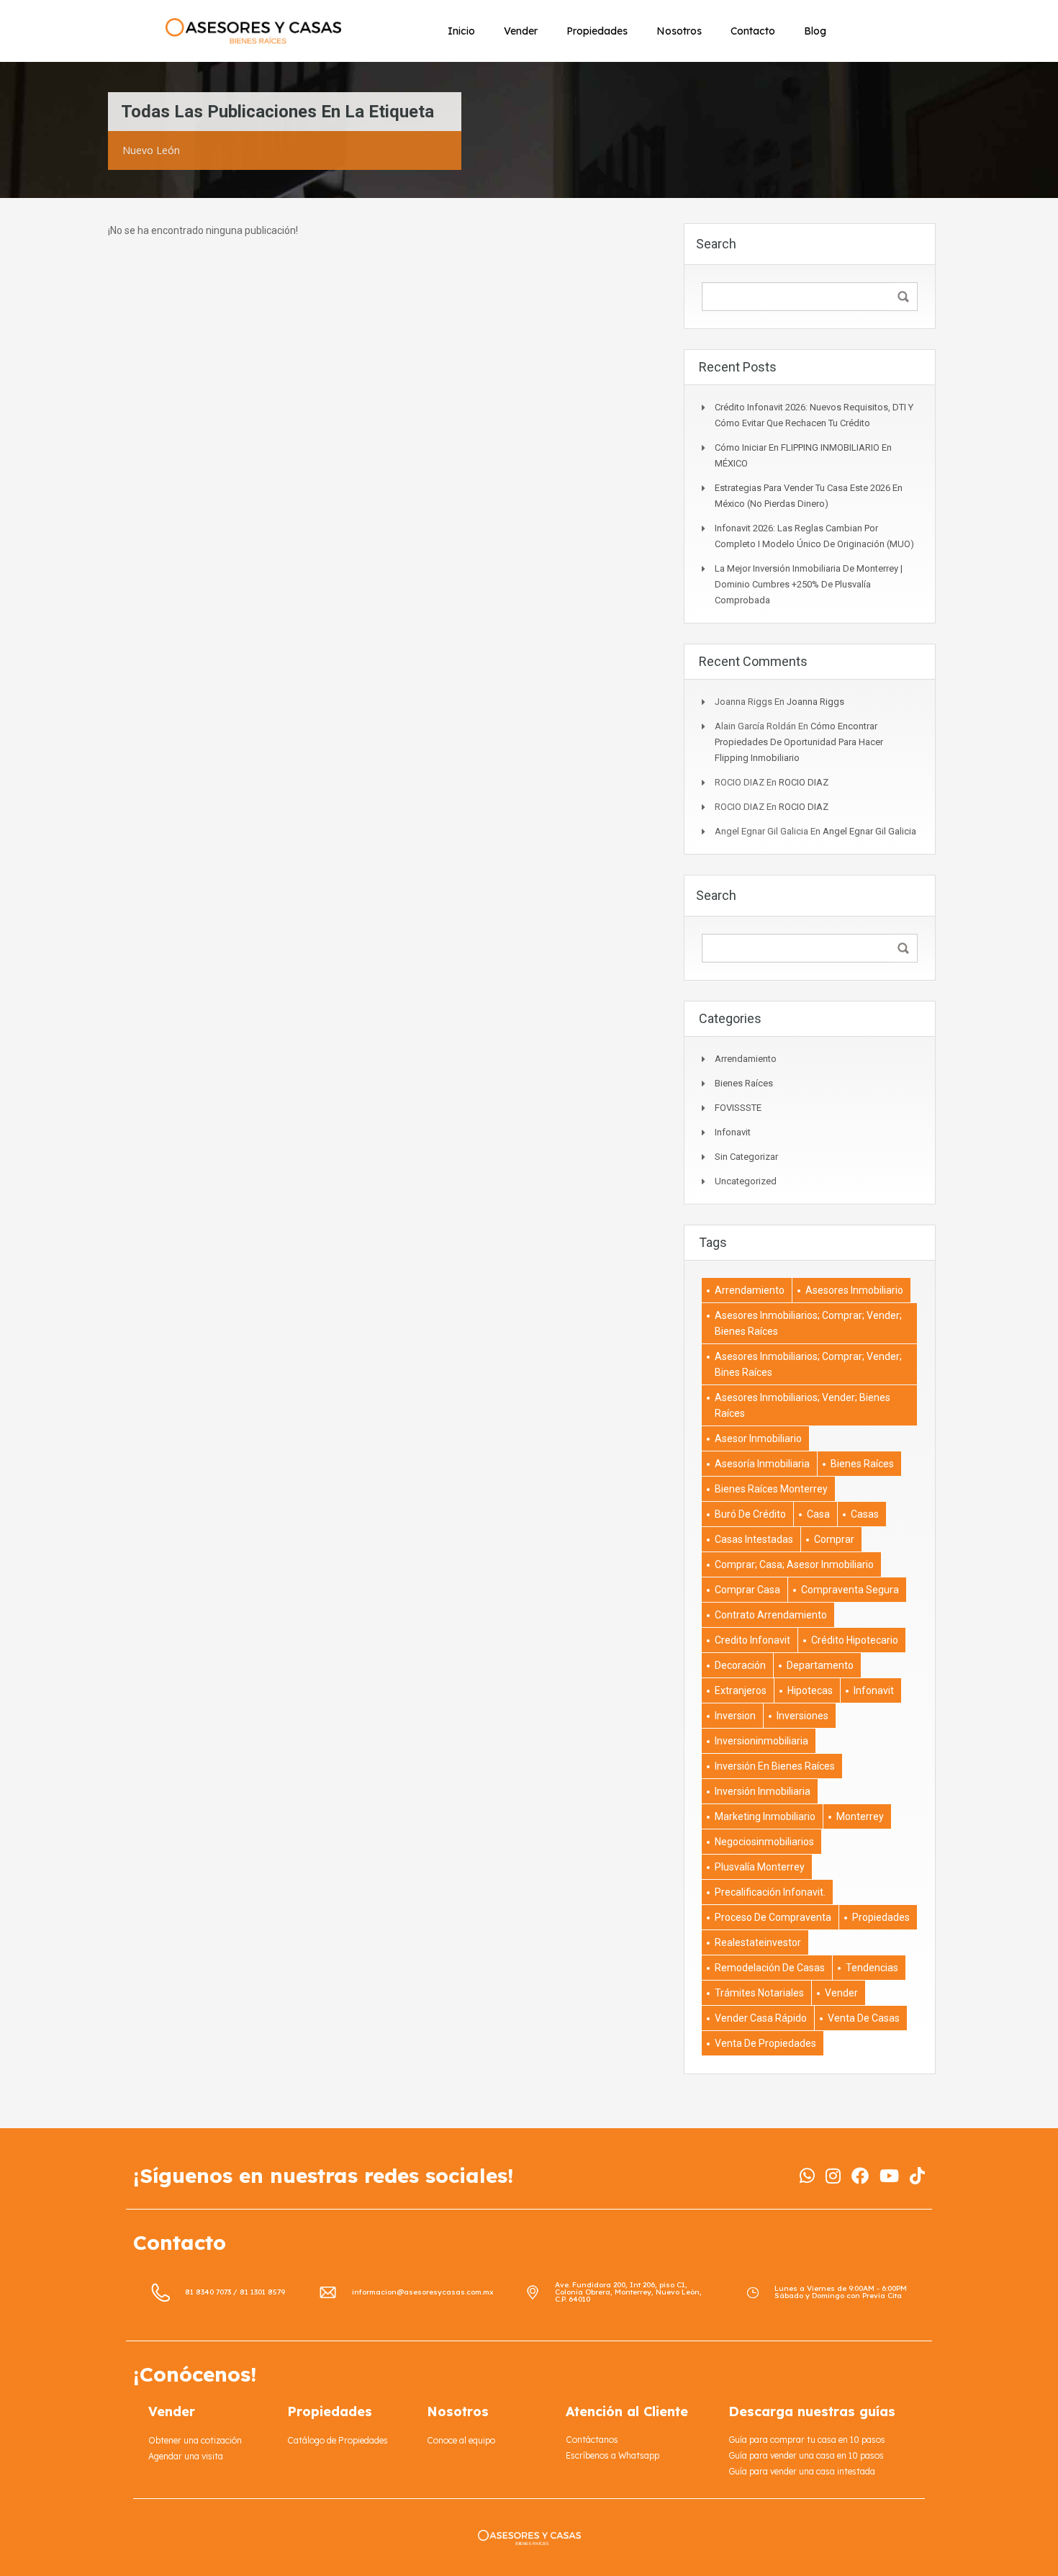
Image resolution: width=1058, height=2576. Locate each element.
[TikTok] (917, 2176)
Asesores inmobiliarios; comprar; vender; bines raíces (808, 1364)
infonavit (733, 1132)
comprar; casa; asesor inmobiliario (794, 1564)
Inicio (461, 31)
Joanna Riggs (815, 702)
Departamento (820, 1665)
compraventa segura (850, 1590)
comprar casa (747, 1590)
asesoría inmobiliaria (762, 1464)
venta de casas (864, 2018)
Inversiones (802, 1716)
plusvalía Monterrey (760, 1867)
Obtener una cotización (195, 2440)
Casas (865, 1514)
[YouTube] (889, 2176)
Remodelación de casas (770, 1968)
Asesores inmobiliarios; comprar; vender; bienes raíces (808, 1323)
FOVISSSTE (738, 1108)
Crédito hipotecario (855, 1640)
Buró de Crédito (750, 1514)
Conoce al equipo (461, 2440)
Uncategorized (746, 1181)
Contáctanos (592, 2440)
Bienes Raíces (744, 1083)
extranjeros (741, 1690)
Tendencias (872, 1968)
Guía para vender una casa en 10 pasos (806, 2455)
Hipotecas (810, 1690)
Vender (521, 31)
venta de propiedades (765, 2043)
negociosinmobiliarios (764, 1842)
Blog (815, 31)
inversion (735, 1716)
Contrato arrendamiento (771, 1615)
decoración (740, 1665)
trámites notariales (759, 1993)
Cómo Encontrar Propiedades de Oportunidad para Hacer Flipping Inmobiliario (799, 742)
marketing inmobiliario (765, 1816)
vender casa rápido (761, 2018)
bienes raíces (862, 1464)
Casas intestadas (754, 1539)
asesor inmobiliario (758, 1438)
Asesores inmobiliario (854, 1290)
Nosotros (679, 31)
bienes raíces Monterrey (771, 1489)
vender (841, 1993)
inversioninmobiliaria (761, 1741)
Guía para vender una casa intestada (802, 2471)
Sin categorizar (746, 1157)
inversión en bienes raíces (775, 1766)
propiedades (881, 1917)
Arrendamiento (746, 1059)
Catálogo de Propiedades (338, 2440)
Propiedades (597, 31)
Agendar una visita (186, 2456)
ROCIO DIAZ (804, 782)
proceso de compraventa (773, 1917)
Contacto (753, 31)
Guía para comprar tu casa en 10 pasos (807, 2440)
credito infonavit (752, 1640)
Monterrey (860, 1816)
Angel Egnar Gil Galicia (869, 831)
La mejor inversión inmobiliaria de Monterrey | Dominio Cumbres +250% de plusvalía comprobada (809, 584)
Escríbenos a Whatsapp (612, 2455)
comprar (834, 1539)
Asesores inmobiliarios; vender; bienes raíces (802, 1405)
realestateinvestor (758, 1942)
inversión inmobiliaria (763, 1791)
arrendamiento (750, 1290)
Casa (818, 1514)
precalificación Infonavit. (770, 1892)
